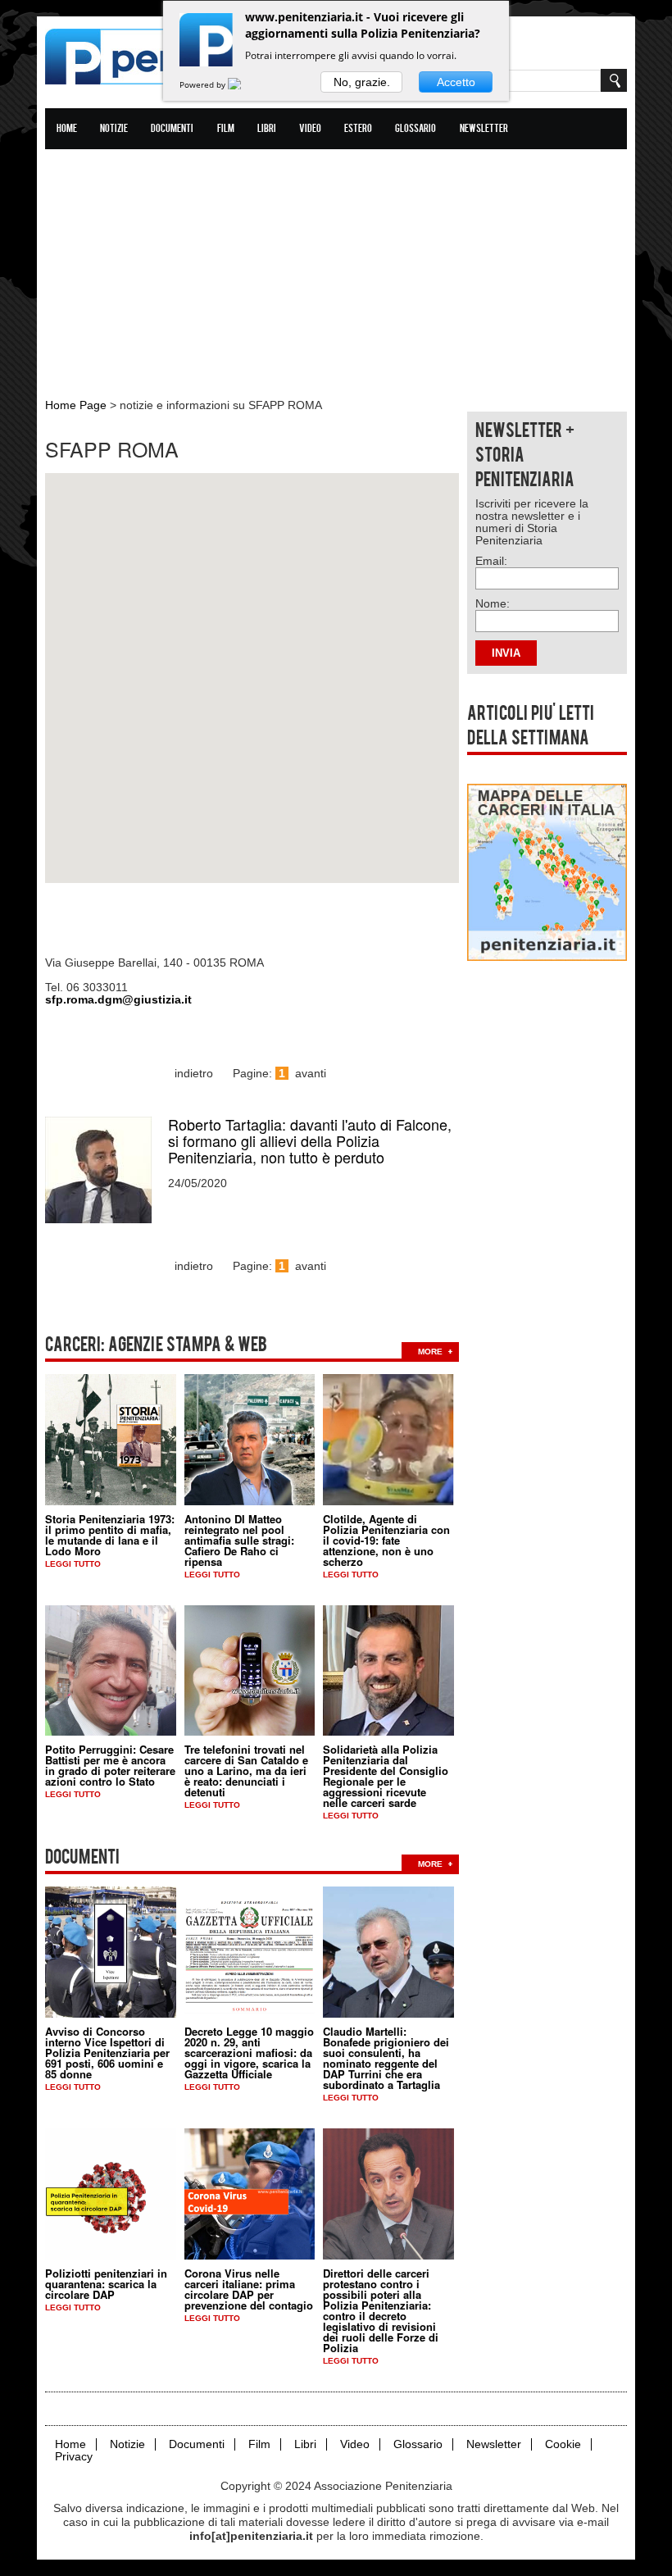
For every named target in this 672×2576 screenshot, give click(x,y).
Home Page (76, 405)
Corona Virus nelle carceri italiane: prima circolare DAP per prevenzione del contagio (249, 2289)
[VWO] (244, 84)
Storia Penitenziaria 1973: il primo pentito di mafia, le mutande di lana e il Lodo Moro (110, 1535)
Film (226, 129)
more (430, 1352)
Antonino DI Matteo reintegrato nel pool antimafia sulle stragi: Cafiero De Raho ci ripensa (239, 1540)
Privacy (74, 2457)
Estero (358, 129)
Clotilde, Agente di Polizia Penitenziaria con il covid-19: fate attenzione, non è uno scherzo (386, 1540)
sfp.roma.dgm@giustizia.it (118, 999)
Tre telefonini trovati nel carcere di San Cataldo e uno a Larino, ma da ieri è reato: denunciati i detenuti (246, 1770)
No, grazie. (362, 82)
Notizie (114, 129)
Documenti (172, 129)
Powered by (204, 84)
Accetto (456, 82)
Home (67, 129)
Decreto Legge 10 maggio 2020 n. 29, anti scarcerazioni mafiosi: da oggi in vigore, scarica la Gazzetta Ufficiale (249, 2053)
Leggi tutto (73, 1564)
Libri (267, 129)
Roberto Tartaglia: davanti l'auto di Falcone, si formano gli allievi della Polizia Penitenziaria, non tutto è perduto (310, 1140)
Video (310, 129)
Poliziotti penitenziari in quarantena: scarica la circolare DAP (106, 2284)
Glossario (415, 129)
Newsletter (484, 129)
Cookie (563, 2444)
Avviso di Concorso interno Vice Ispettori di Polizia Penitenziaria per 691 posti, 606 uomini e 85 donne (107, 2053)
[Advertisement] (336, 265)
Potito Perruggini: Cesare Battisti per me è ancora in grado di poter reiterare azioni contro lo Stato (110, 1765)
